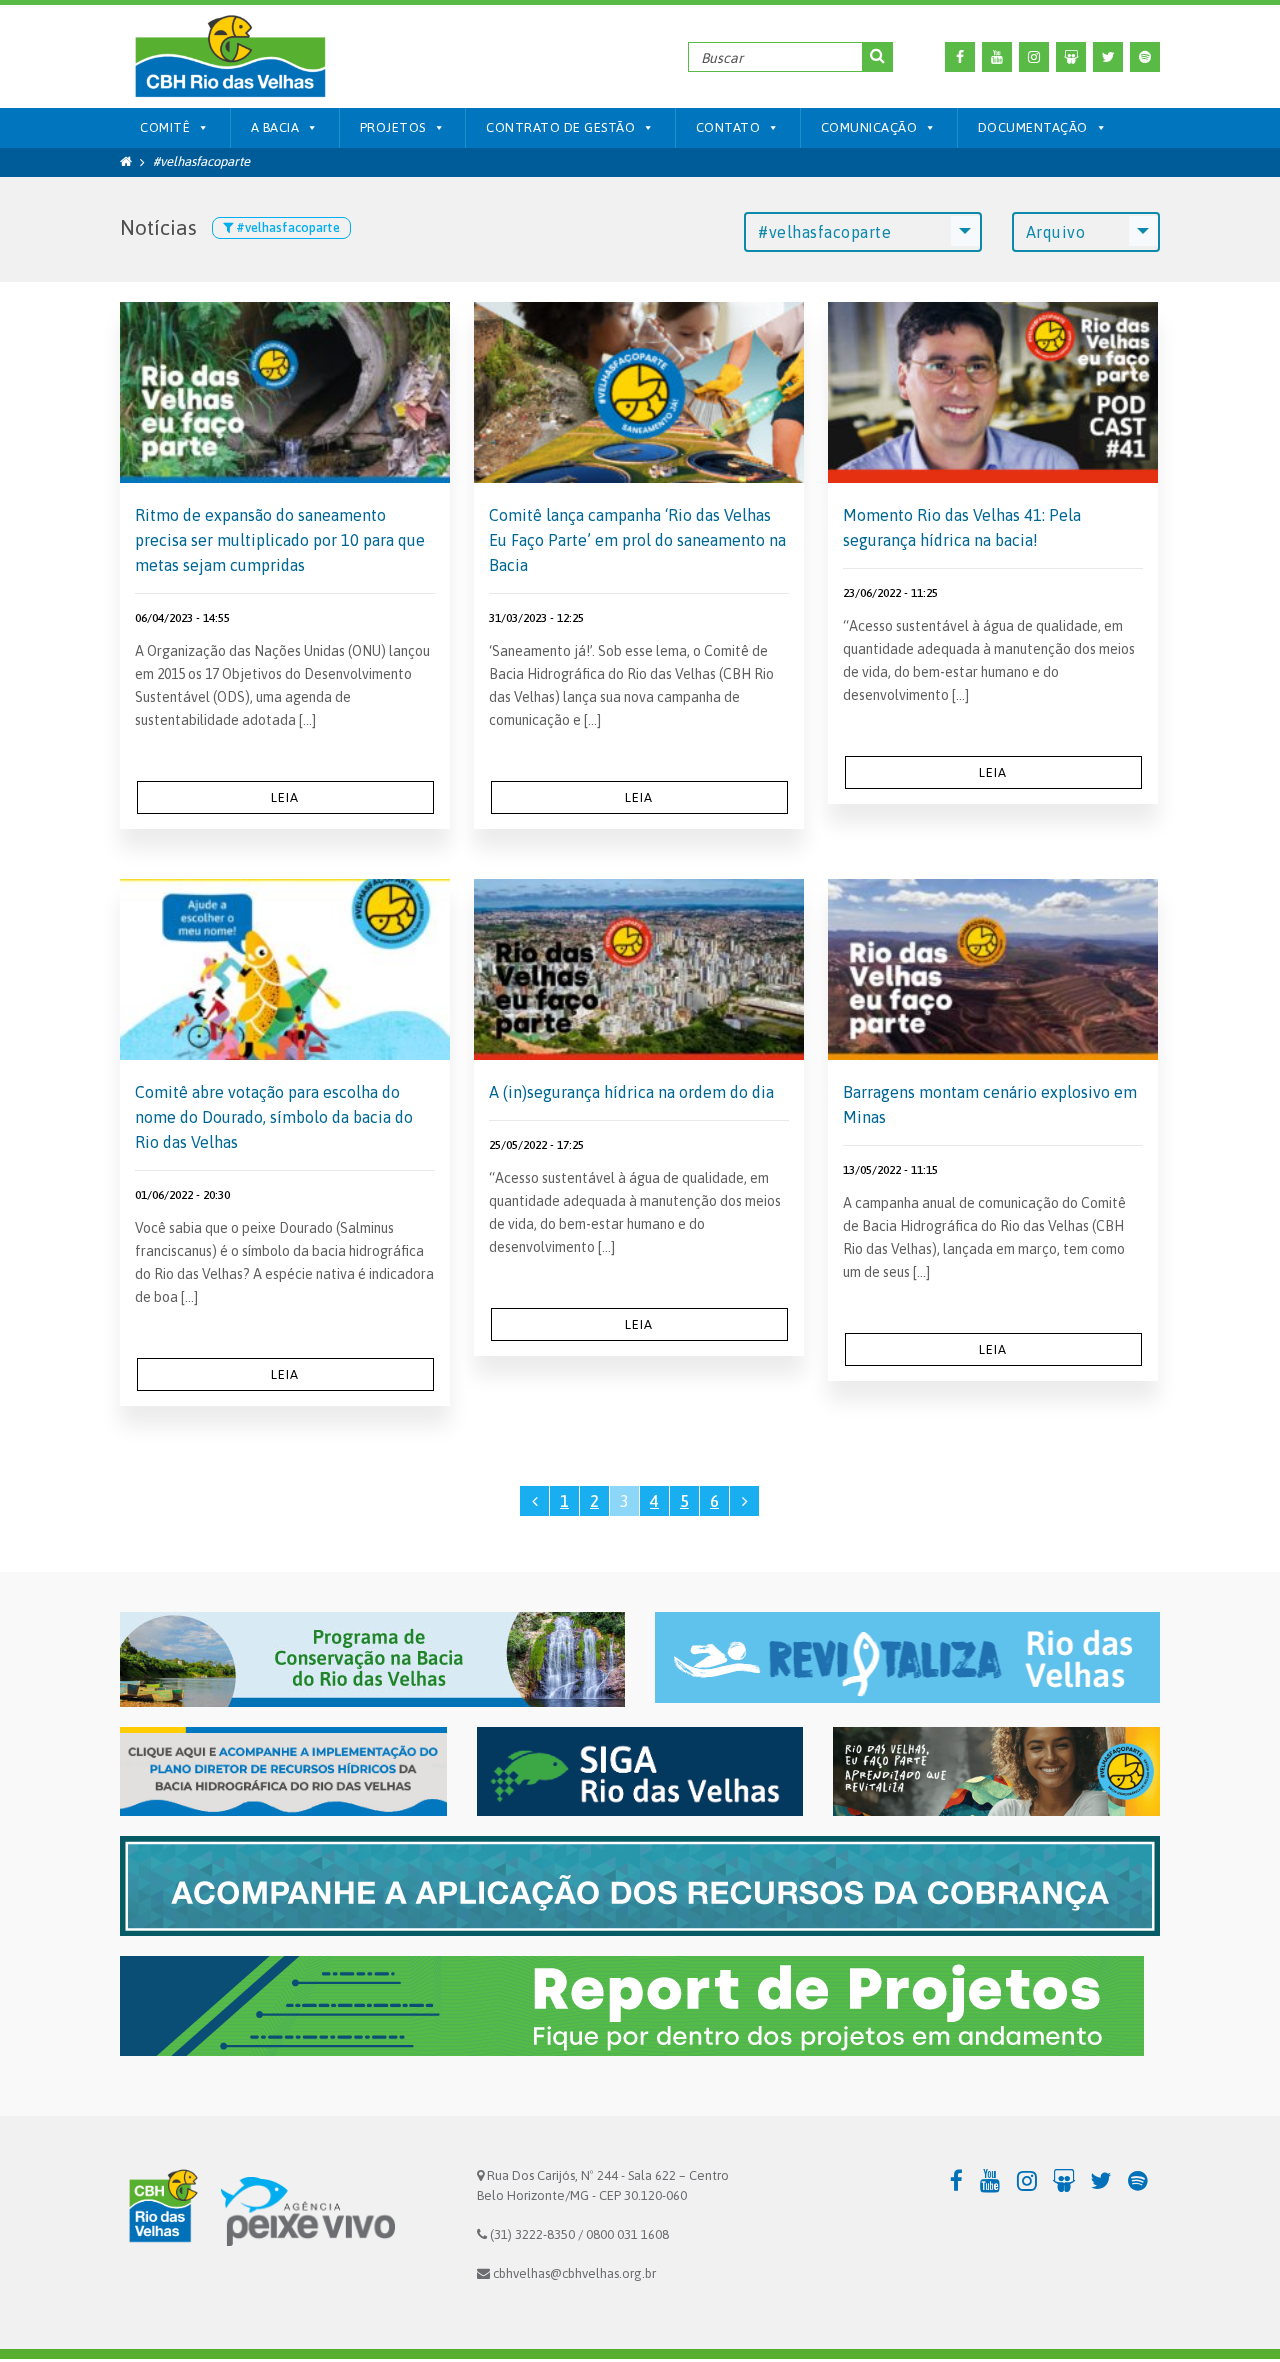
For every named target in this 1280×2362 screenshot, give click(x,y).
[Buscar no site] (878, 57)
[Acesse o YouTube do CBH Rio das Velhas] (997, 57)
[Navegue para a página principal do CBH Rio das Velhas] (229, 56)
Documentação (1033, 127)
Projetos (393, 127)
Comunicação (869, 127)
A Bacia (275, 127)
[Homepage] (126, 161)
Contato (728, 127)
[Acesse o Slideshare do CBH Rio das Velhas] (1071, 57)
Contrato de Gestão (560, 127)
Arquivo (1056, 232)
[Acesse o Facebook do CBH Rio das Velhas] (960, 57)
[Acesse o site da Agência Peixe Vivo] (308, 2210)
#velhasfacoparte (824, 232)
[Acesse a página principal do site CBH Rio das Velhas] (160, 2210)
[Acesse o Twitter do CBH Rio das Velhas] (1108, 57)
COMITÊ (165, 127)
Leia (285, 797)
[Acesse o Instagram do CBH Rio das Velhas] (1034, 57)
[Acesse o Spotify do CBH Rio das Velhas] (1145, 57)
